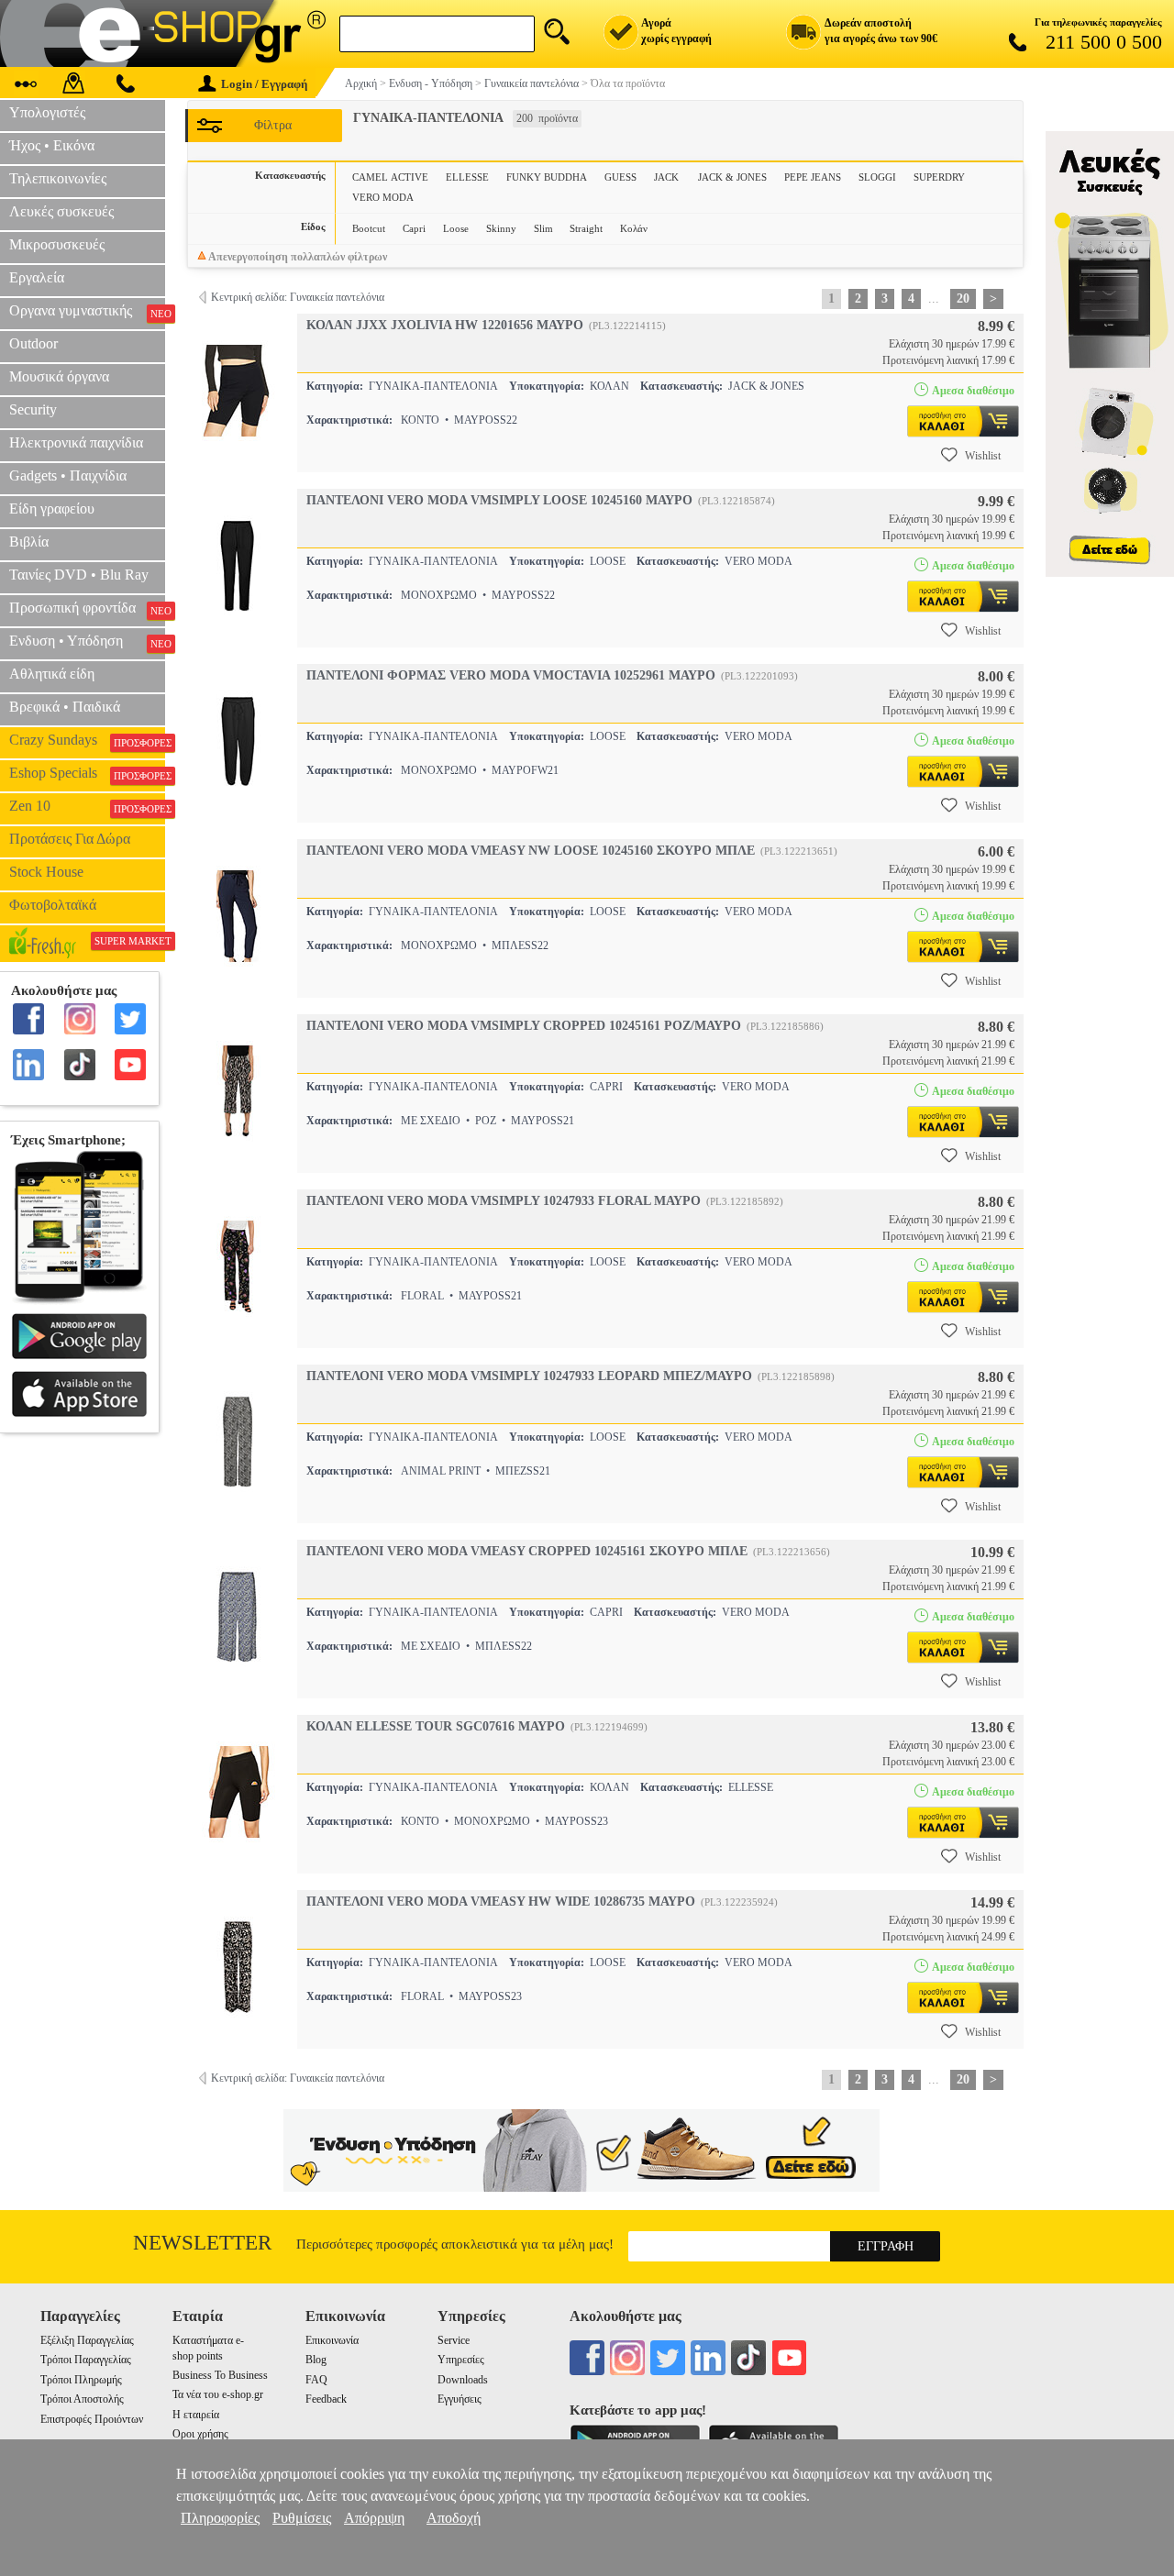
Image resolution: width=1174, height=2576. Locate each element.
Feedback (326, 2399)
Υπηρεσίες (461, 2360)
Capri (414, 228)
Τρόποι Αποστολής (82, 2399)
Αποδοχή (454, 2518)
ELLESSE (467, 177)
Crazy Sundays (87, 740)
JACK (668, 177)
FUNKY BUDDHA (547, 177)
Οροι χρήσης (200, 2434)
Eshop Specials (87, 773)
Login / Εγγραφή (264, 84)
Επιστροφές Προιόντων (92, 2419)
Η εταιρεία (196, 2415)
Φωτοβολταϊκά (53, 905)
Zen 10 (87, 806)
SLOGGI (877, 177)
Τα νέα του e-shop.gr (218, 2394)
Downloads (463, 2380)
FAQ (316, 2380)
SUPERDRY (939, 177)
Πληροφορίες (220, 2518)
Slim (543, 228)
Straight (586, 228)
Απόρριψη (374, 2518)
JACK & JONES (732, 177)
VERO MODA (383, 197)
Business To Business (220, 2375)
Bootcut (369, 228)
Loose (456, 228)
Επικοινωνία (332, 2340)
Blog (316, 2360)
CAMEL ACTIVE (390, 177)
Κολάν (634, 228)
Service (454, 2340)
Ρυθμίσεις (302, 2518)
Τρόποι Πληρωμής (81, 2380)
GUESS (620, 177)
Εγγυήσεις (460, 2399)
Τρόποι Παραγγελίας (86, 2360)
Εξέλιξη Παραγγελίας (87, 2340)
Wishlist (983, 456)
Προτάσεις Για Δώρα (70, 839)
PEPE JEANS (813, 177)
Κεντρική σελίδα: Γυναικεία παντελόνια (298, 297)
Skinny (501, 228)
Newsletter (202, 2243)
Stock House (46, 872)
